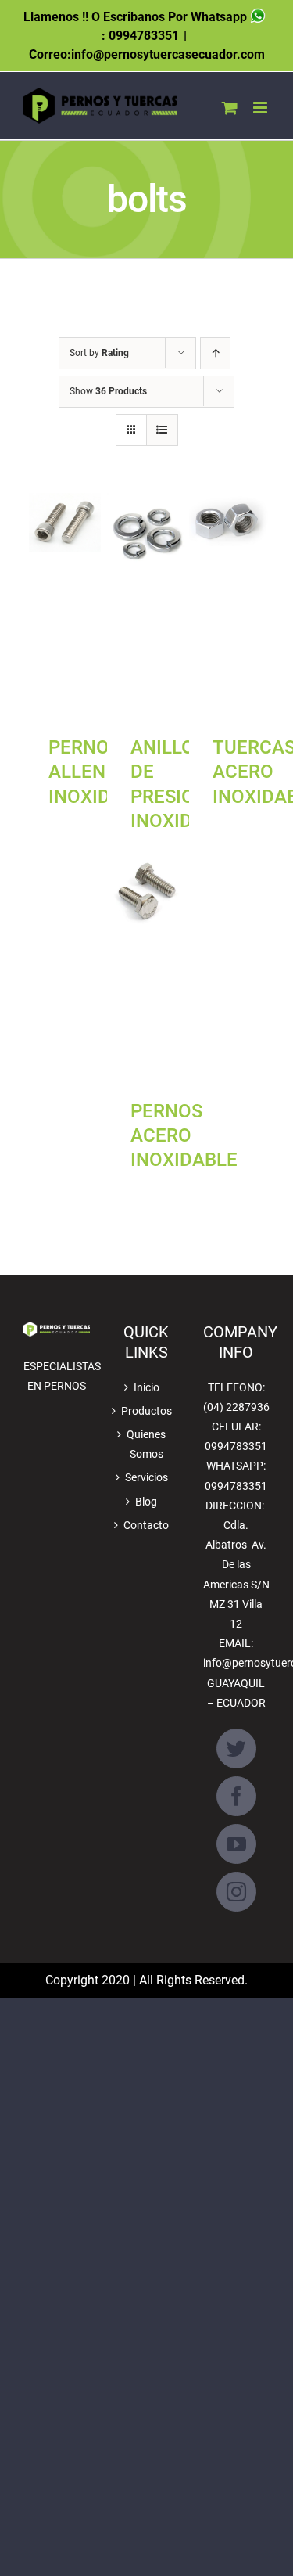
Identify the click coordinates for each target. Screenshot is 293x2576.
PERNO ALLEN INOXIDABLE (102, 772)
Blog (146, 1502)
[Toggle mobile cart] (230, 108)
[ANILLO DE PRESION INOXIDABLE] (147, 606)
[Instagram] (236, 1892)
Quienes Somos (146, 1444)
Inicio (146, 1387)
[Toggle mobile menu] (261, 108)
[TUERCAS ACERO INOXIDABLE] (229, 606)
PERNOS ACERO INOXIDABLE (184, 1135)
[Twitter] (236, 1749)
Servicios (146, 1477)
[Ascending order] (215, 353)
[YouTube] (236, 1844)
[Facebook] (236, 1796)
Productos (146, 1411)
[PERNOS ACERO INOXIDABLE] (147, 970)
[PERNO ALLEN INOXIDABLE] (65, 606)
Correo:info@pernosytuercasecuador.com (147, 54)
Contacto (146, 1525)
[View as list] (162, 430)
